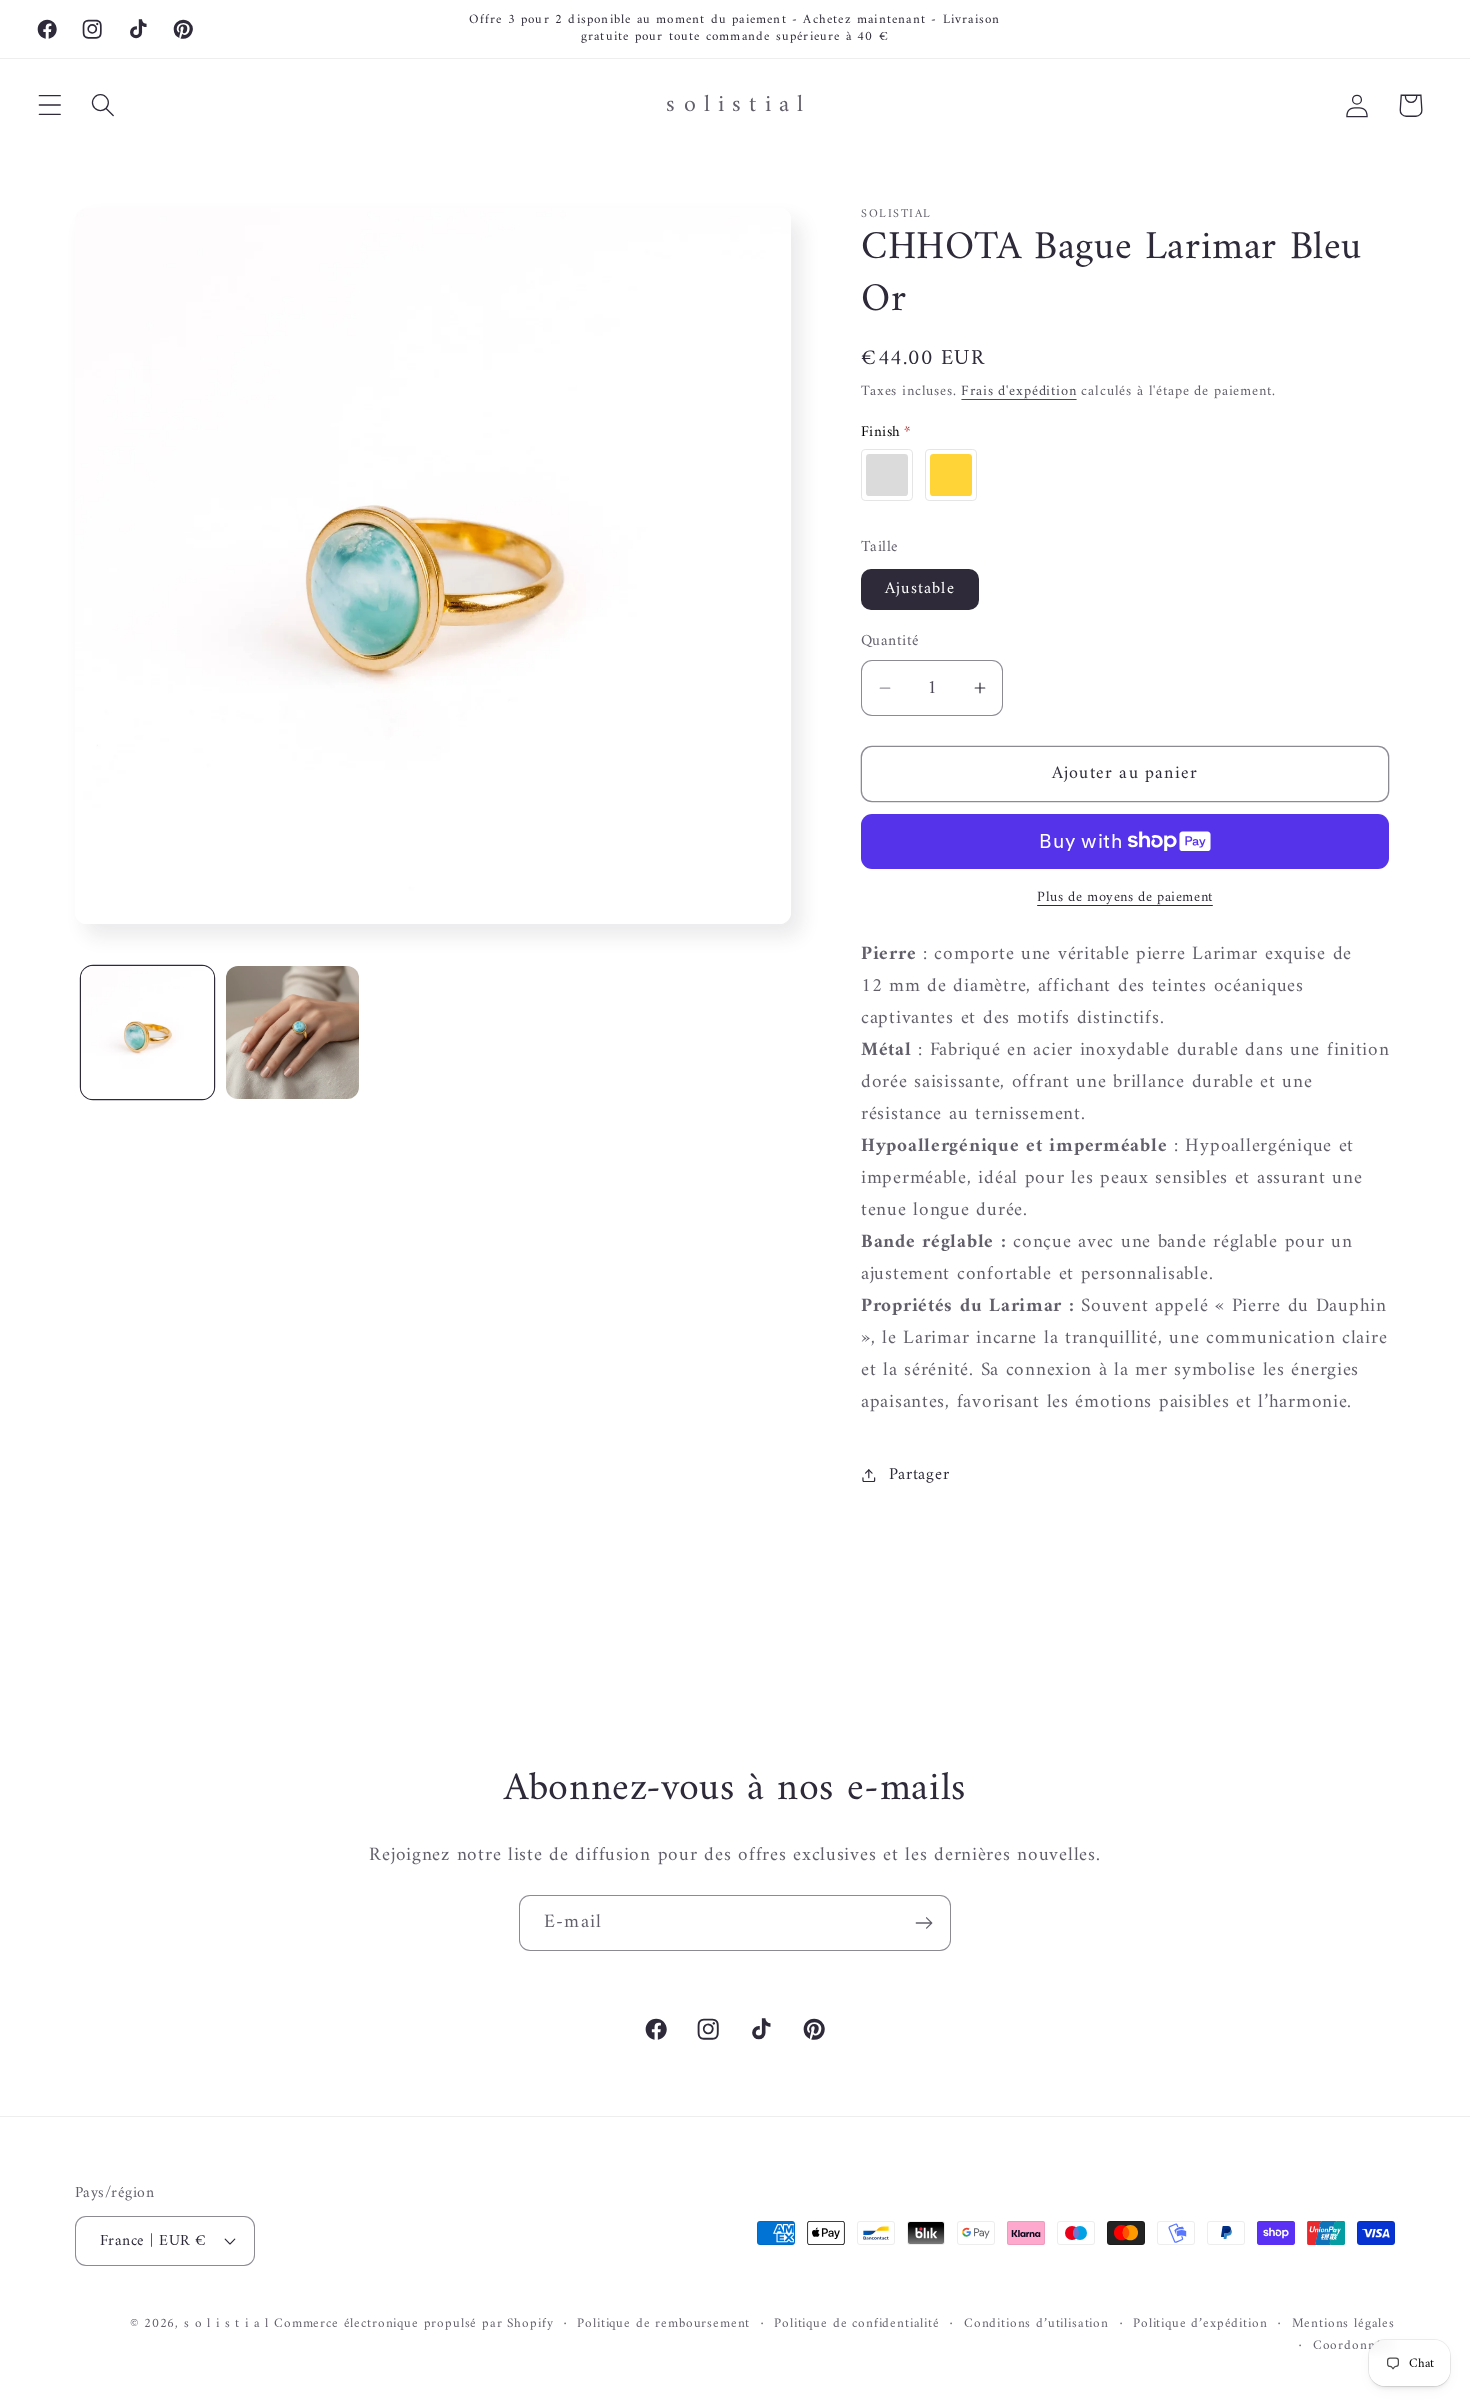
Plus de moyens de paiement (1125, 898)
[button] (50, 105)
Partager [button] (919, 1475)
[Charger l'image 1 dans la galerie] (147, 1032)
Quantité (890, 641)
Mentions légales (1343, 2324)
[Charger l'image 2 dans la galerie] (292, 1032)
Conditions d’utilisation (1036, 2324)
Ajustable (920, 589)
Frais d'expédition (1018, 391)
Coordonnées (1354, 2346)
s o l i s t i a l (226, 2323)
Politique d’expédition (1200, 2324)
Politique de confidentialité (857, 2324)
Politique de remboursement (663, 2324)
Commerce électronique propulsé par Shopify (413, 2323)
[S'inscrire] (923, 1923)
